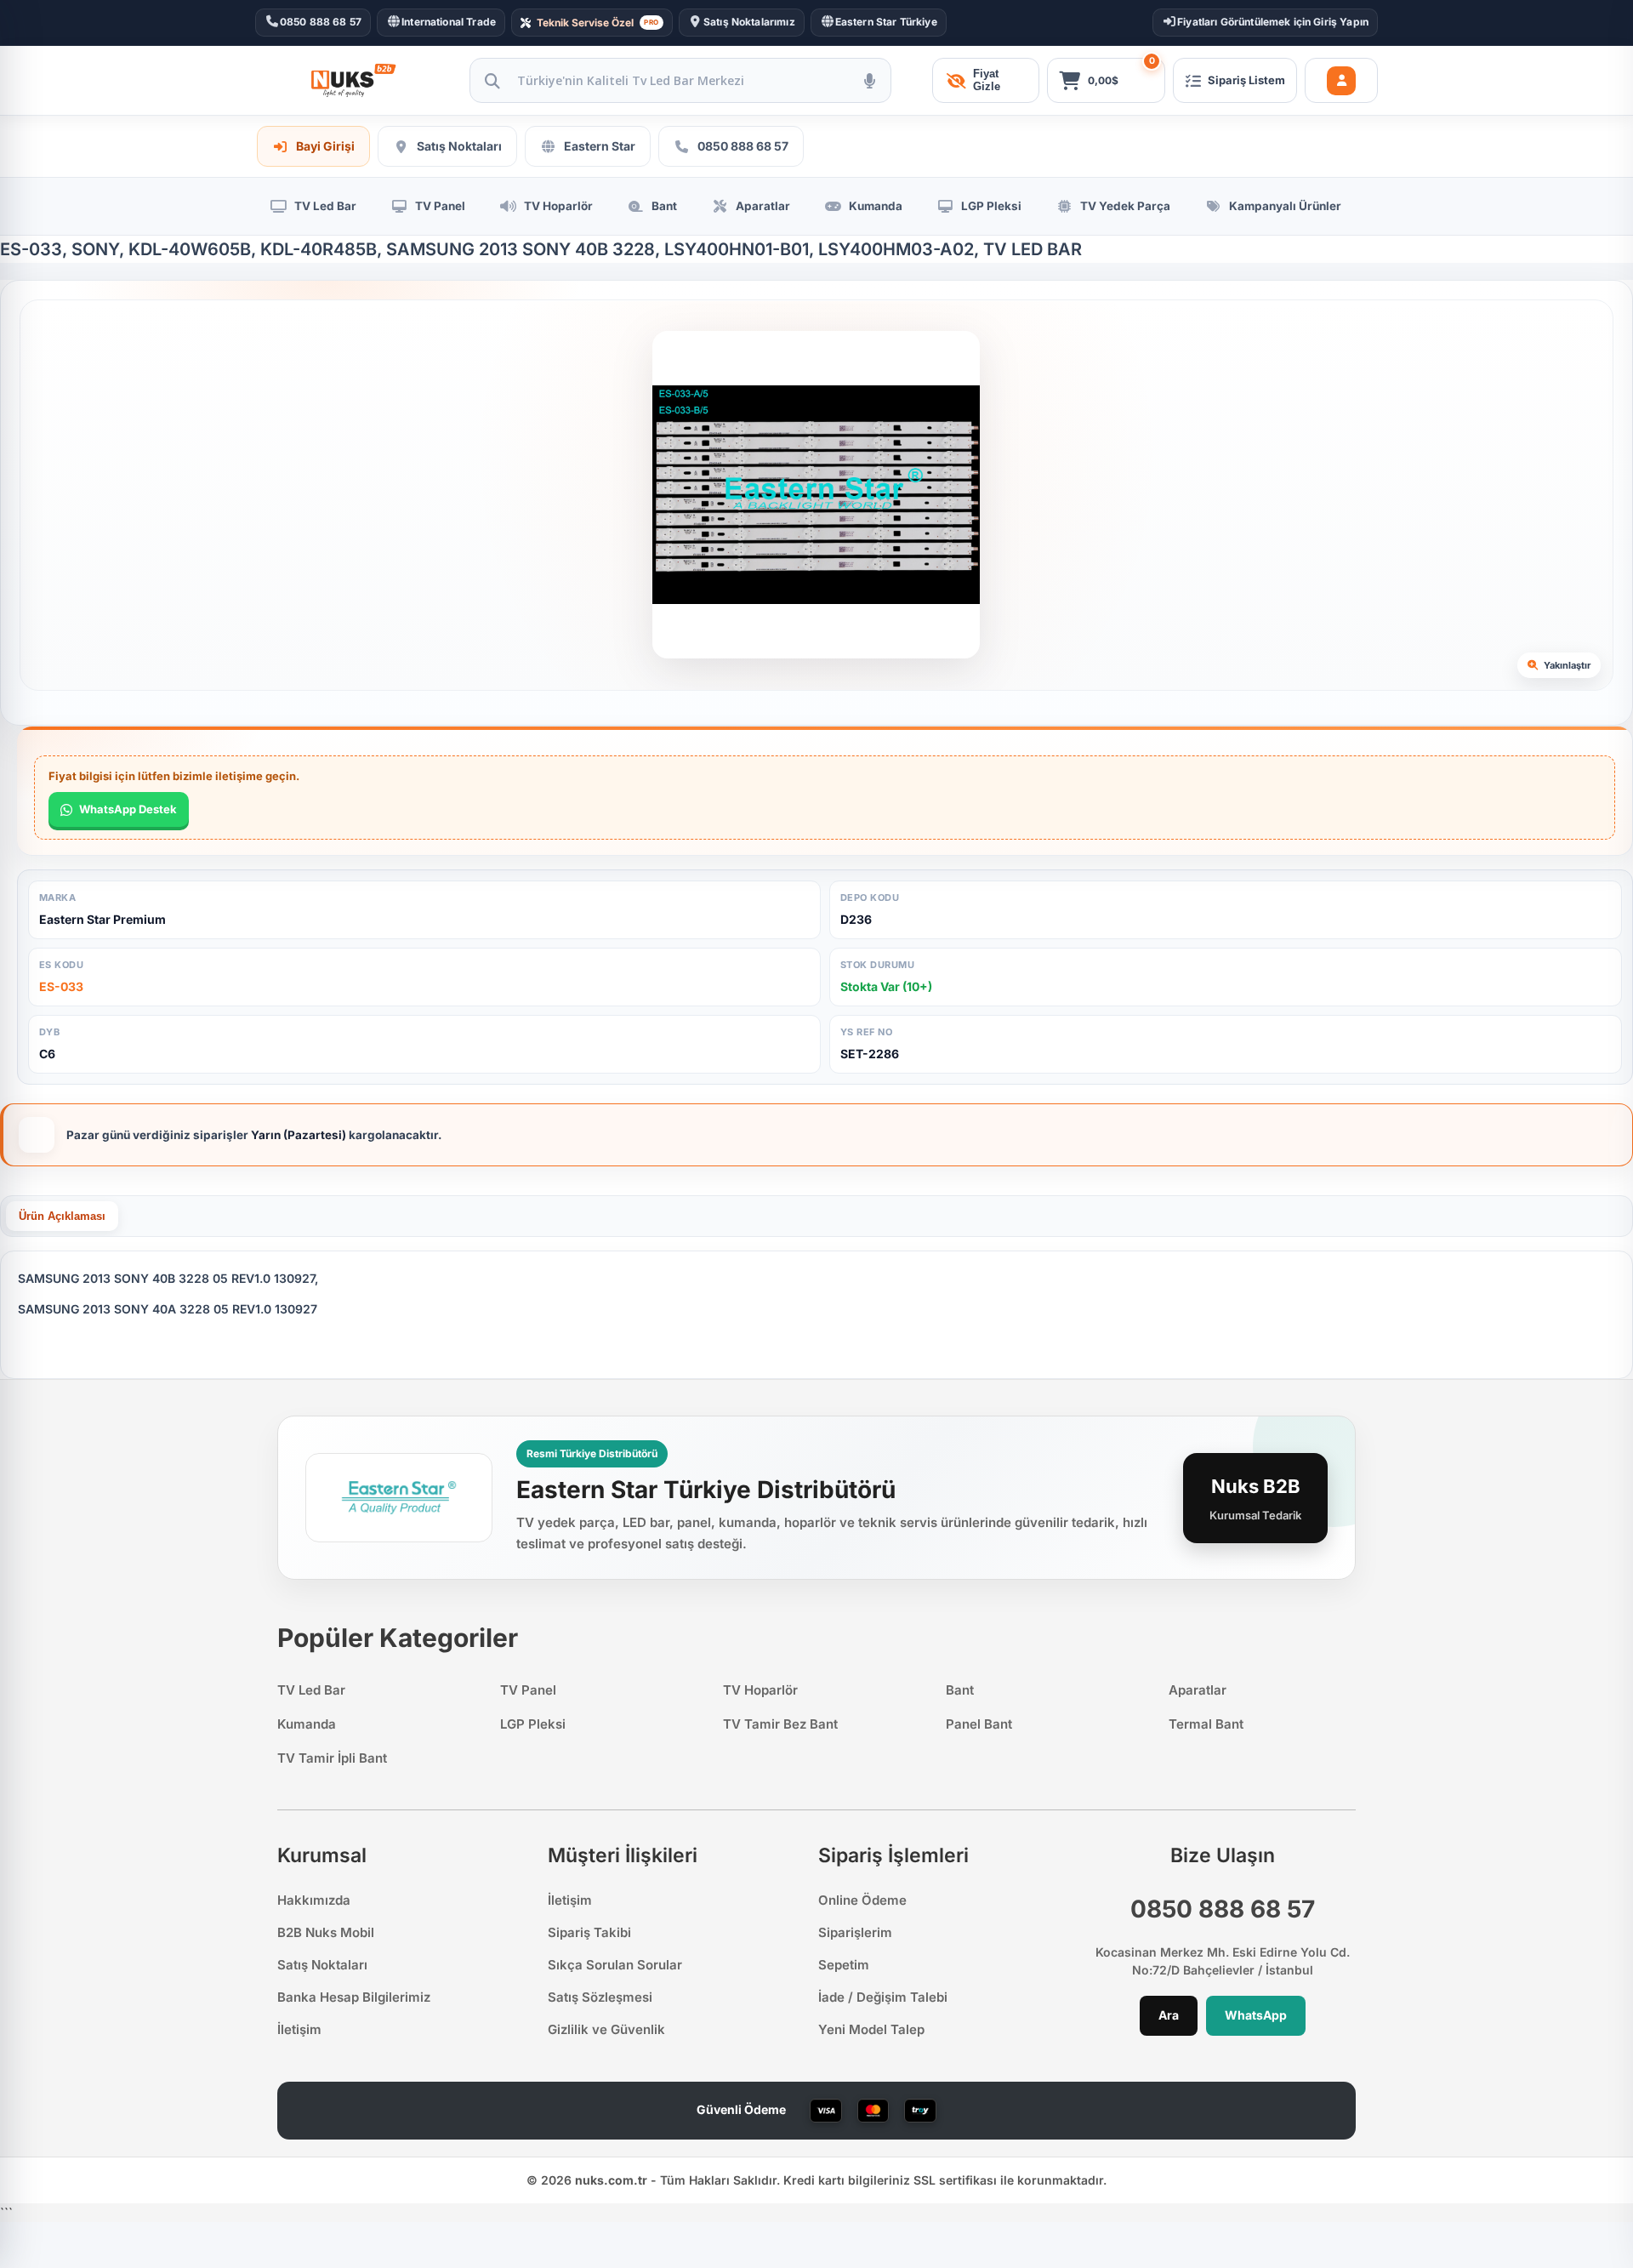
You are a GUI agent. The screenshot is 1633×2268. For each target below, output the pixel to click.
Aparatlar (1198, 1690)
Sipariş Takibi (589, 1932)
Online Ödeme (862, 1900)
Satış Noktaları (322, 1965)
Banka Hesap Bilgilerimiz (354, 1997)
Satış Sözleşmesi (600, 1997)
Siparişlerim (855, 1932)
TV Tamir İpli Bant (332, 1758)
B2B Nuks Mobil (326, 1932)
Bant (960, 1690)
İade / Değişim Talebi (883, 1997)
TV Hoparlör (760, 1690)
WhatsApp (1256, 2015)
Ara (1169, 2015)
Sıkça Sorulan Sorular (615, 1965)
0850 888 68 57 (1223, 1909)
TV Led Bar (311, 1690)
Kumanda (307, 1724)
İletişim (299, 2029)
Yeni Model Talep (871, 2029)
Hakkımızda (314, 1900)
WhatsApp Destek (128, 809)
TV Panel (528, 1690)
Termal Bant (1206, 1724)
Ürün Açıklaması (62, 1216)
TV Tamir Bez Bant (780, 1724)
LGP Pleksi (533, 1724)
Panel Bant (979, 1724)
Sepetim (844, 1965)
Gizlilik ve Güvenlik (606, 2029)
